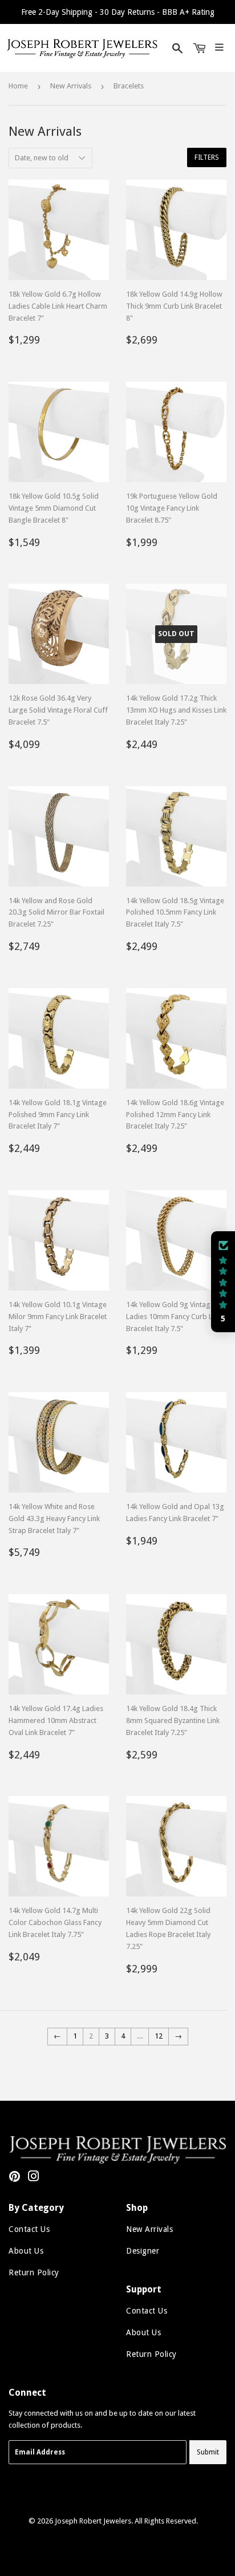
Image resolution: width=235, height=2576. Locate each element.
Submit (208, 2452)
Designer (143, 2251)
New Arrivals (71, 86)
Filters (207, 157)
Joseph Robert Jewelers (93, 2521)
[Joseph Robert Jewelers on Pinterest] (15, 2178)
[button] (223, 1282)
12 (159, 2036)
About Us (26, 2251)
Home (18, 86)
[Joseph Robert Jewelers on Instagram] (34, 2178)
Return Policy (34, 2272)
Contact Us (29, 2229)
